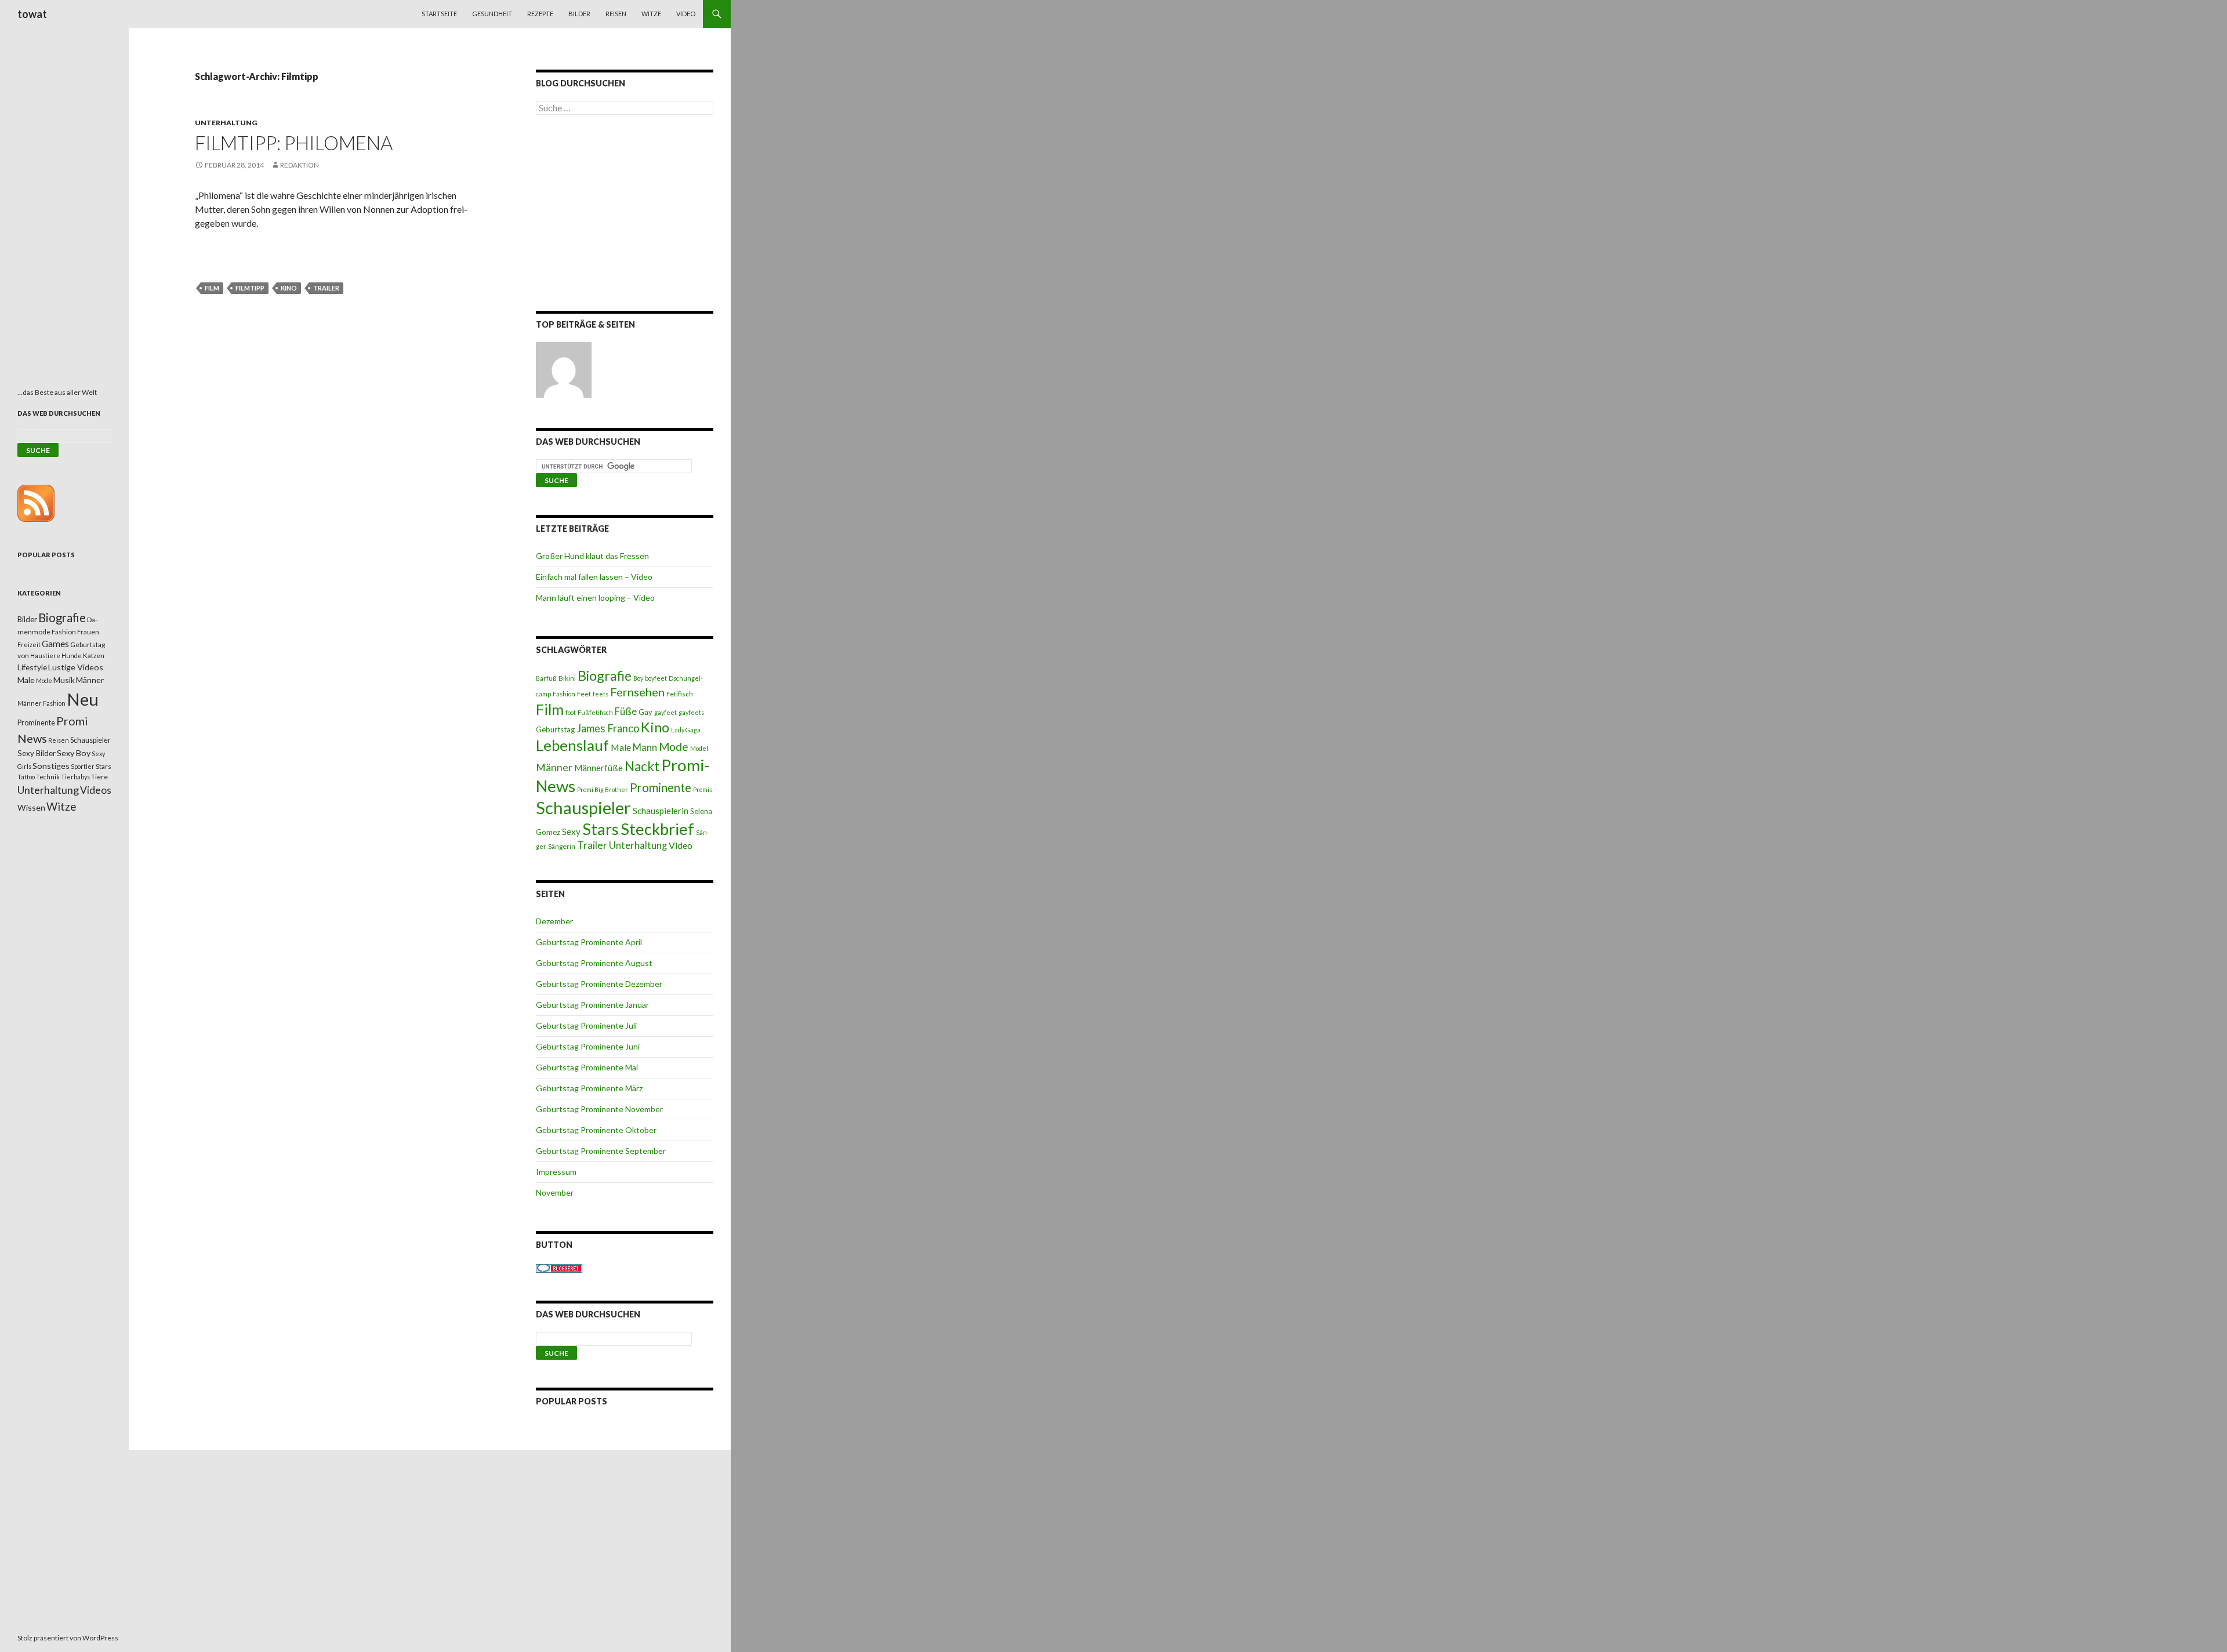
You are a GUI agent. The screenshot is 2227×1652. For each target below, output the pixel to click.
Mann (645, 747)
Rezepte (540, 14)
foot (571, 712)
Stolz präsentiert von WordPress (68, 1638)
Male (621, 747)
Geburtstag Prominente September (601, 1151)
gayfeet (665, 712)
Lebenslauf (572, 745)
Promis (703, 789)
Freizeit (29, 645)
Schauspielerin (661, 811)
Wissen (31, 807)
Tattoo (26, 777)
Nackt (642, 766)
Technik (48, 777)
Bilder (579, 14)
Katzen (94, 656)
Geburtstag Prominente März (589, 1088)
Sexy (571, 832)
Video (686, 14)
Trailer (326, 288)
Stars (601, 829)
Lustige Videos (76, 667)
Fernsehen (637, 692)
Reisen (616, 14)
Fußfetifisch (595, 712)
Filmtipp (250, 288)
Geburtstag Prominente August (594, 963)
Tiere (99, 777)
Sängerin (562, 846)
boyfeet (656, 678)
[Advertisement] (625, 215)
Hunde (72, 656)
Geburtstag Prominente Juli (586, 1025)
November (555, 1192)
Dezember (554, 921)
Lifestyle (32, 667)
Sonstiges (51, 766)
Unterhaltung (226, 123)
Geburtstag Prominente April (589, 942)
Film (212, 288)
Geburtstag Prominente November (599, 1109)
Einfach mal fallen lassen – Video (594, 577)
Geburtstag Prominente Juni (588, 1046)
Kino (289, 288)
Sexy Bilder (37, 753)
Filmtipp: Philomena (294, 143)
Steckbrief (657, 829)
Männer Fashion (41, 703)
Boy (638, 678)
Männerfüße (599, 768)
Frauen (88, 632)
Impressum (556, 1172)
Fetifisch (680, 694)
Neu (83, 699)
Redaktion (300, 165)
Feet (584, 694)
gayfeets (691, 712)
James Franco (608, 728)
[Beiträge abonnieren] (36, 502)
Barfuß (546, 678)
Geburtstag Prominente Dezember (599, 984)
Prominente (661, 787)
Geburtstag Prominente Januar (592, 1005)
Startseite (439, 14)
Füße (626, 711)
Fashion (564, 694)
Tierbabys (75, 777)
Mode (674, 747)
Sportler (83, 766)
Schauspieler (583, 807)
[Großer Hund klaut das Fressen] (564, 370)
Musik (64, 680)
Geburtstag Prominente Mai (587, 1067)
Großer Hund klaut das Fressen (592, 556)
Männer (554, 767)
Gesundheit (492, 14)
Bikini (567, 678)
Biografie (605, 676)
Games (55, 644)
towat (32, 14)
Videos (96, 790)
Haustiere (45, 656)
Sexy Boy (74, 753)
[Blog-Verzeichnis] (559, 1267)
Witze (651, 14)
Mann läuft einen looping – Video (595, 598)
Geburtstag (555, 729)
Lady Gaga (686, 730)
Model (699, 748)
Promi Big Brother (603, 789)
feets (601, 694)
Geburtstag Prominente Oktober (596, 1130)
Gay (645, 712)
